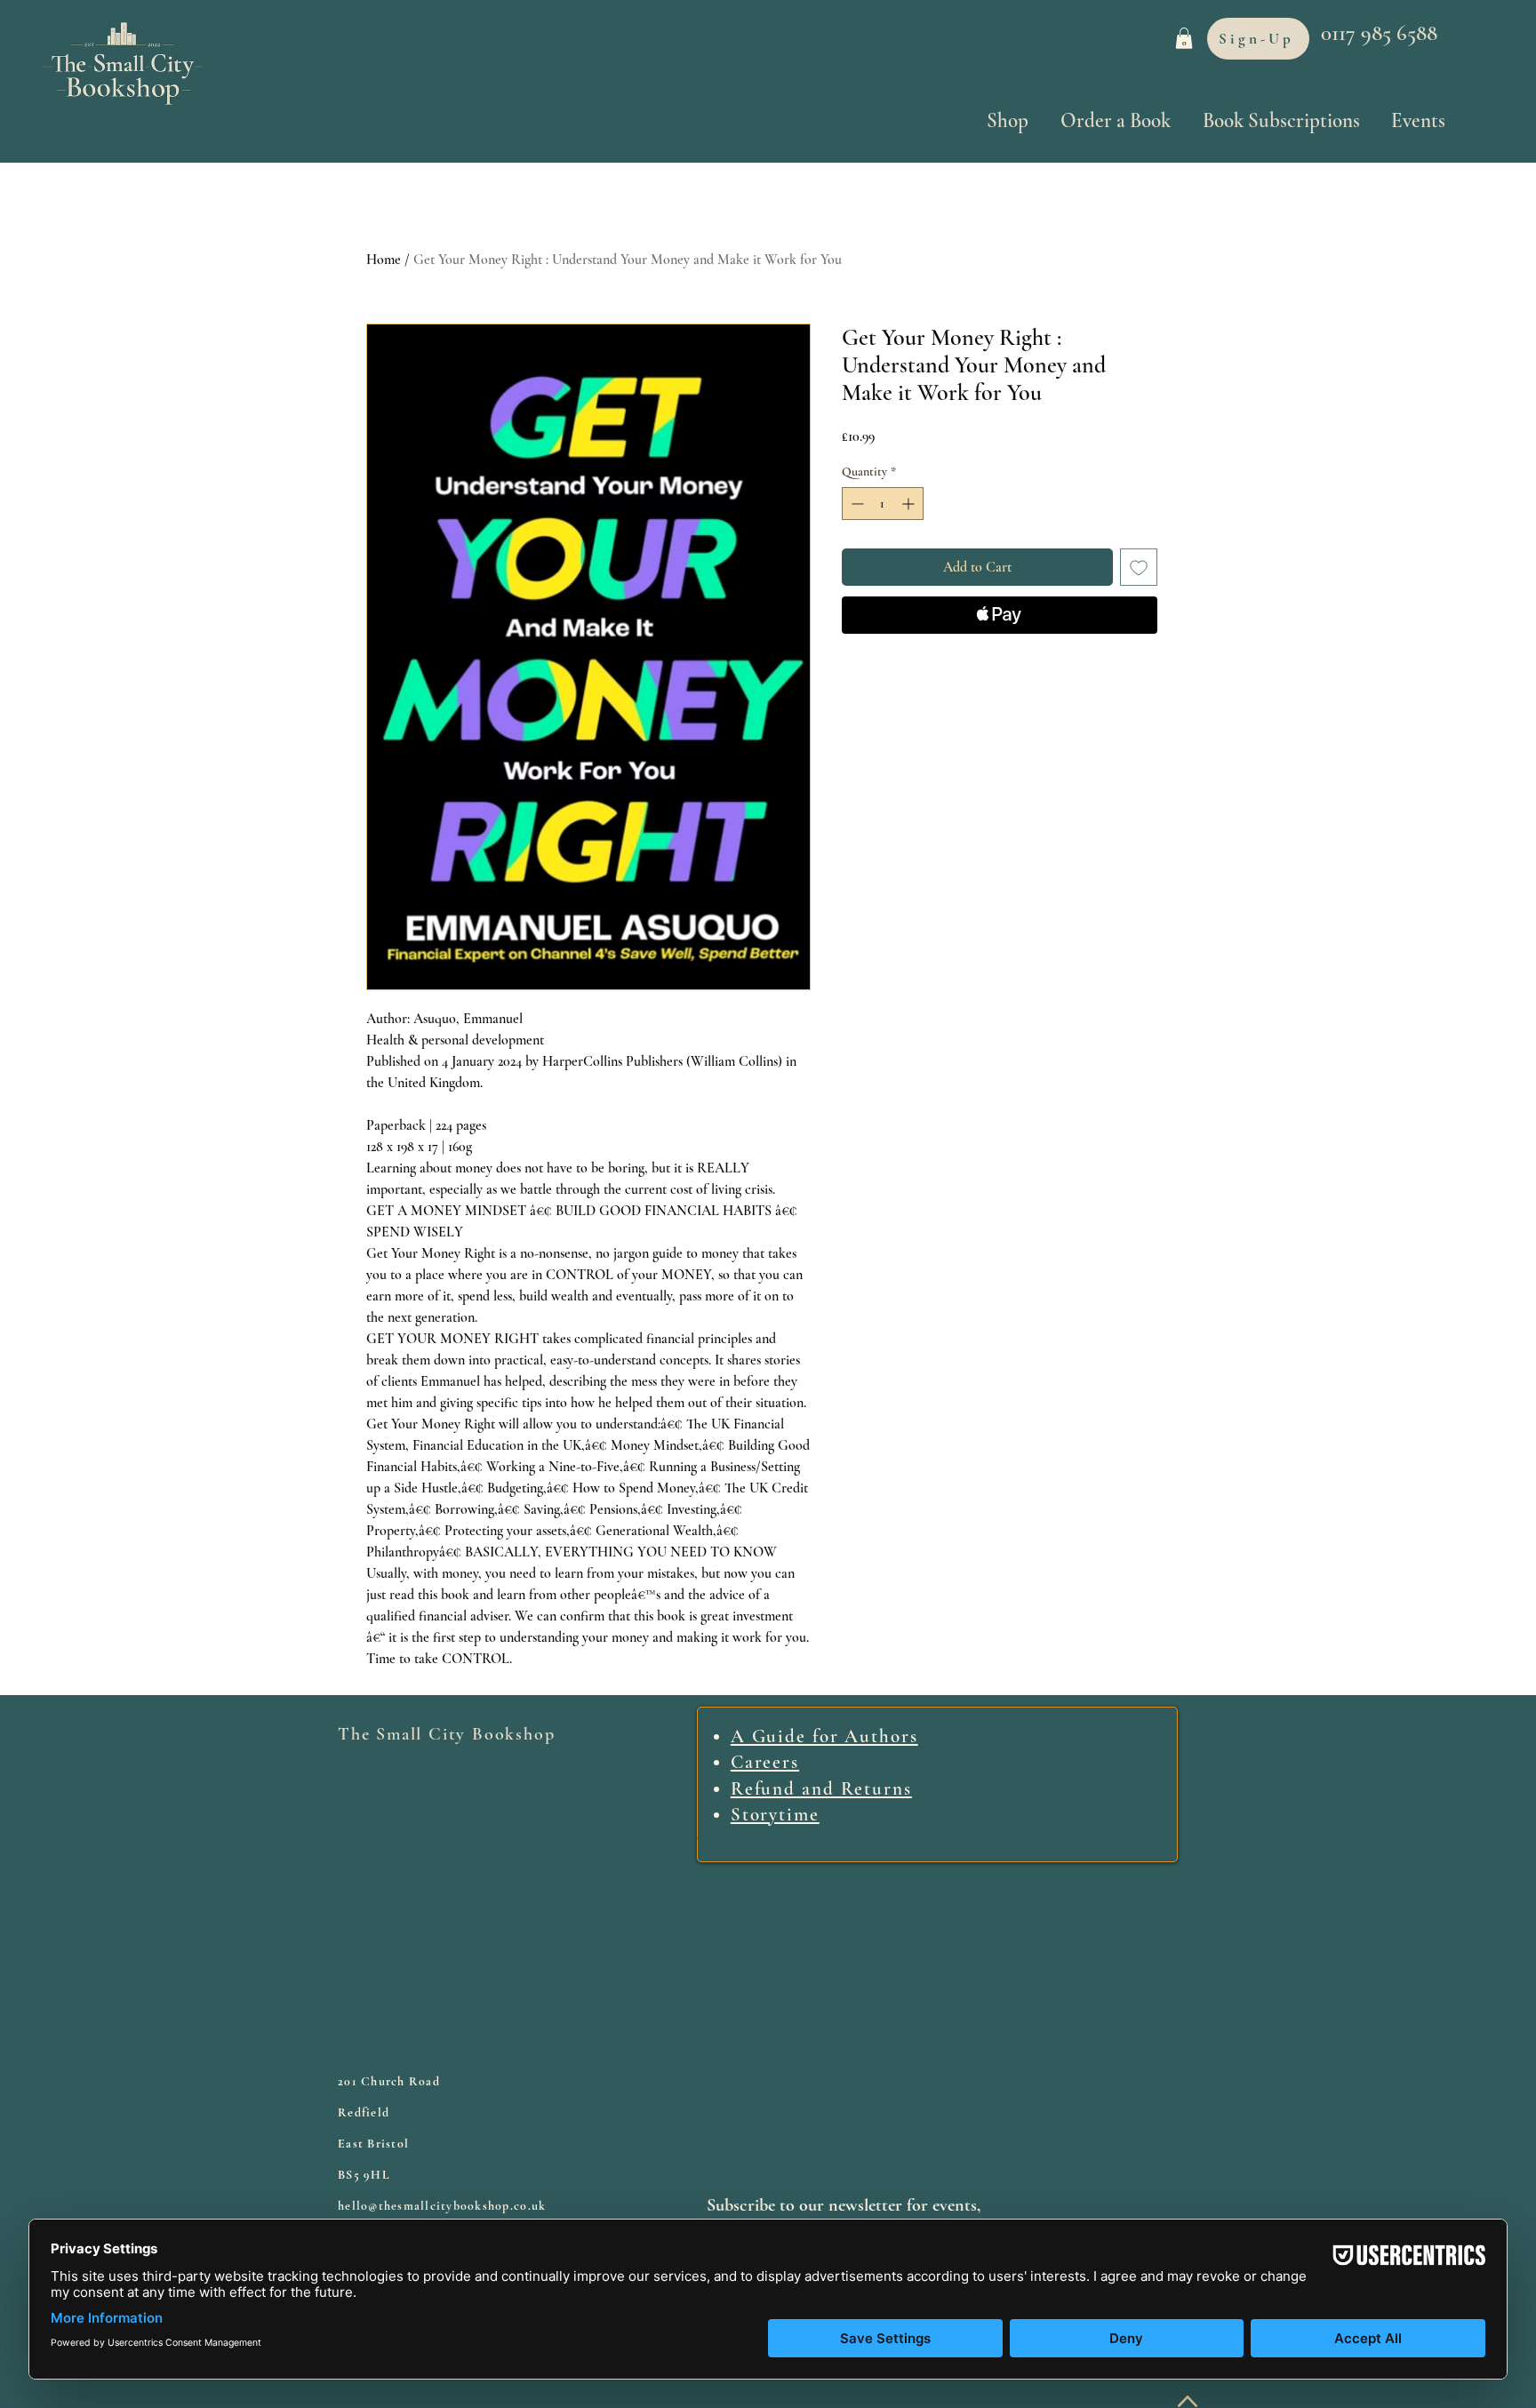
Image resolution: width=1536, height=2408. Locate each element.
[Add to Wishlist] (1139, 567)
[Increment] (910, 504)
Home (384, 260)
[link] (1184, 38)
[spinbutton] (883, 504)
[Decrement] (856, 504)
